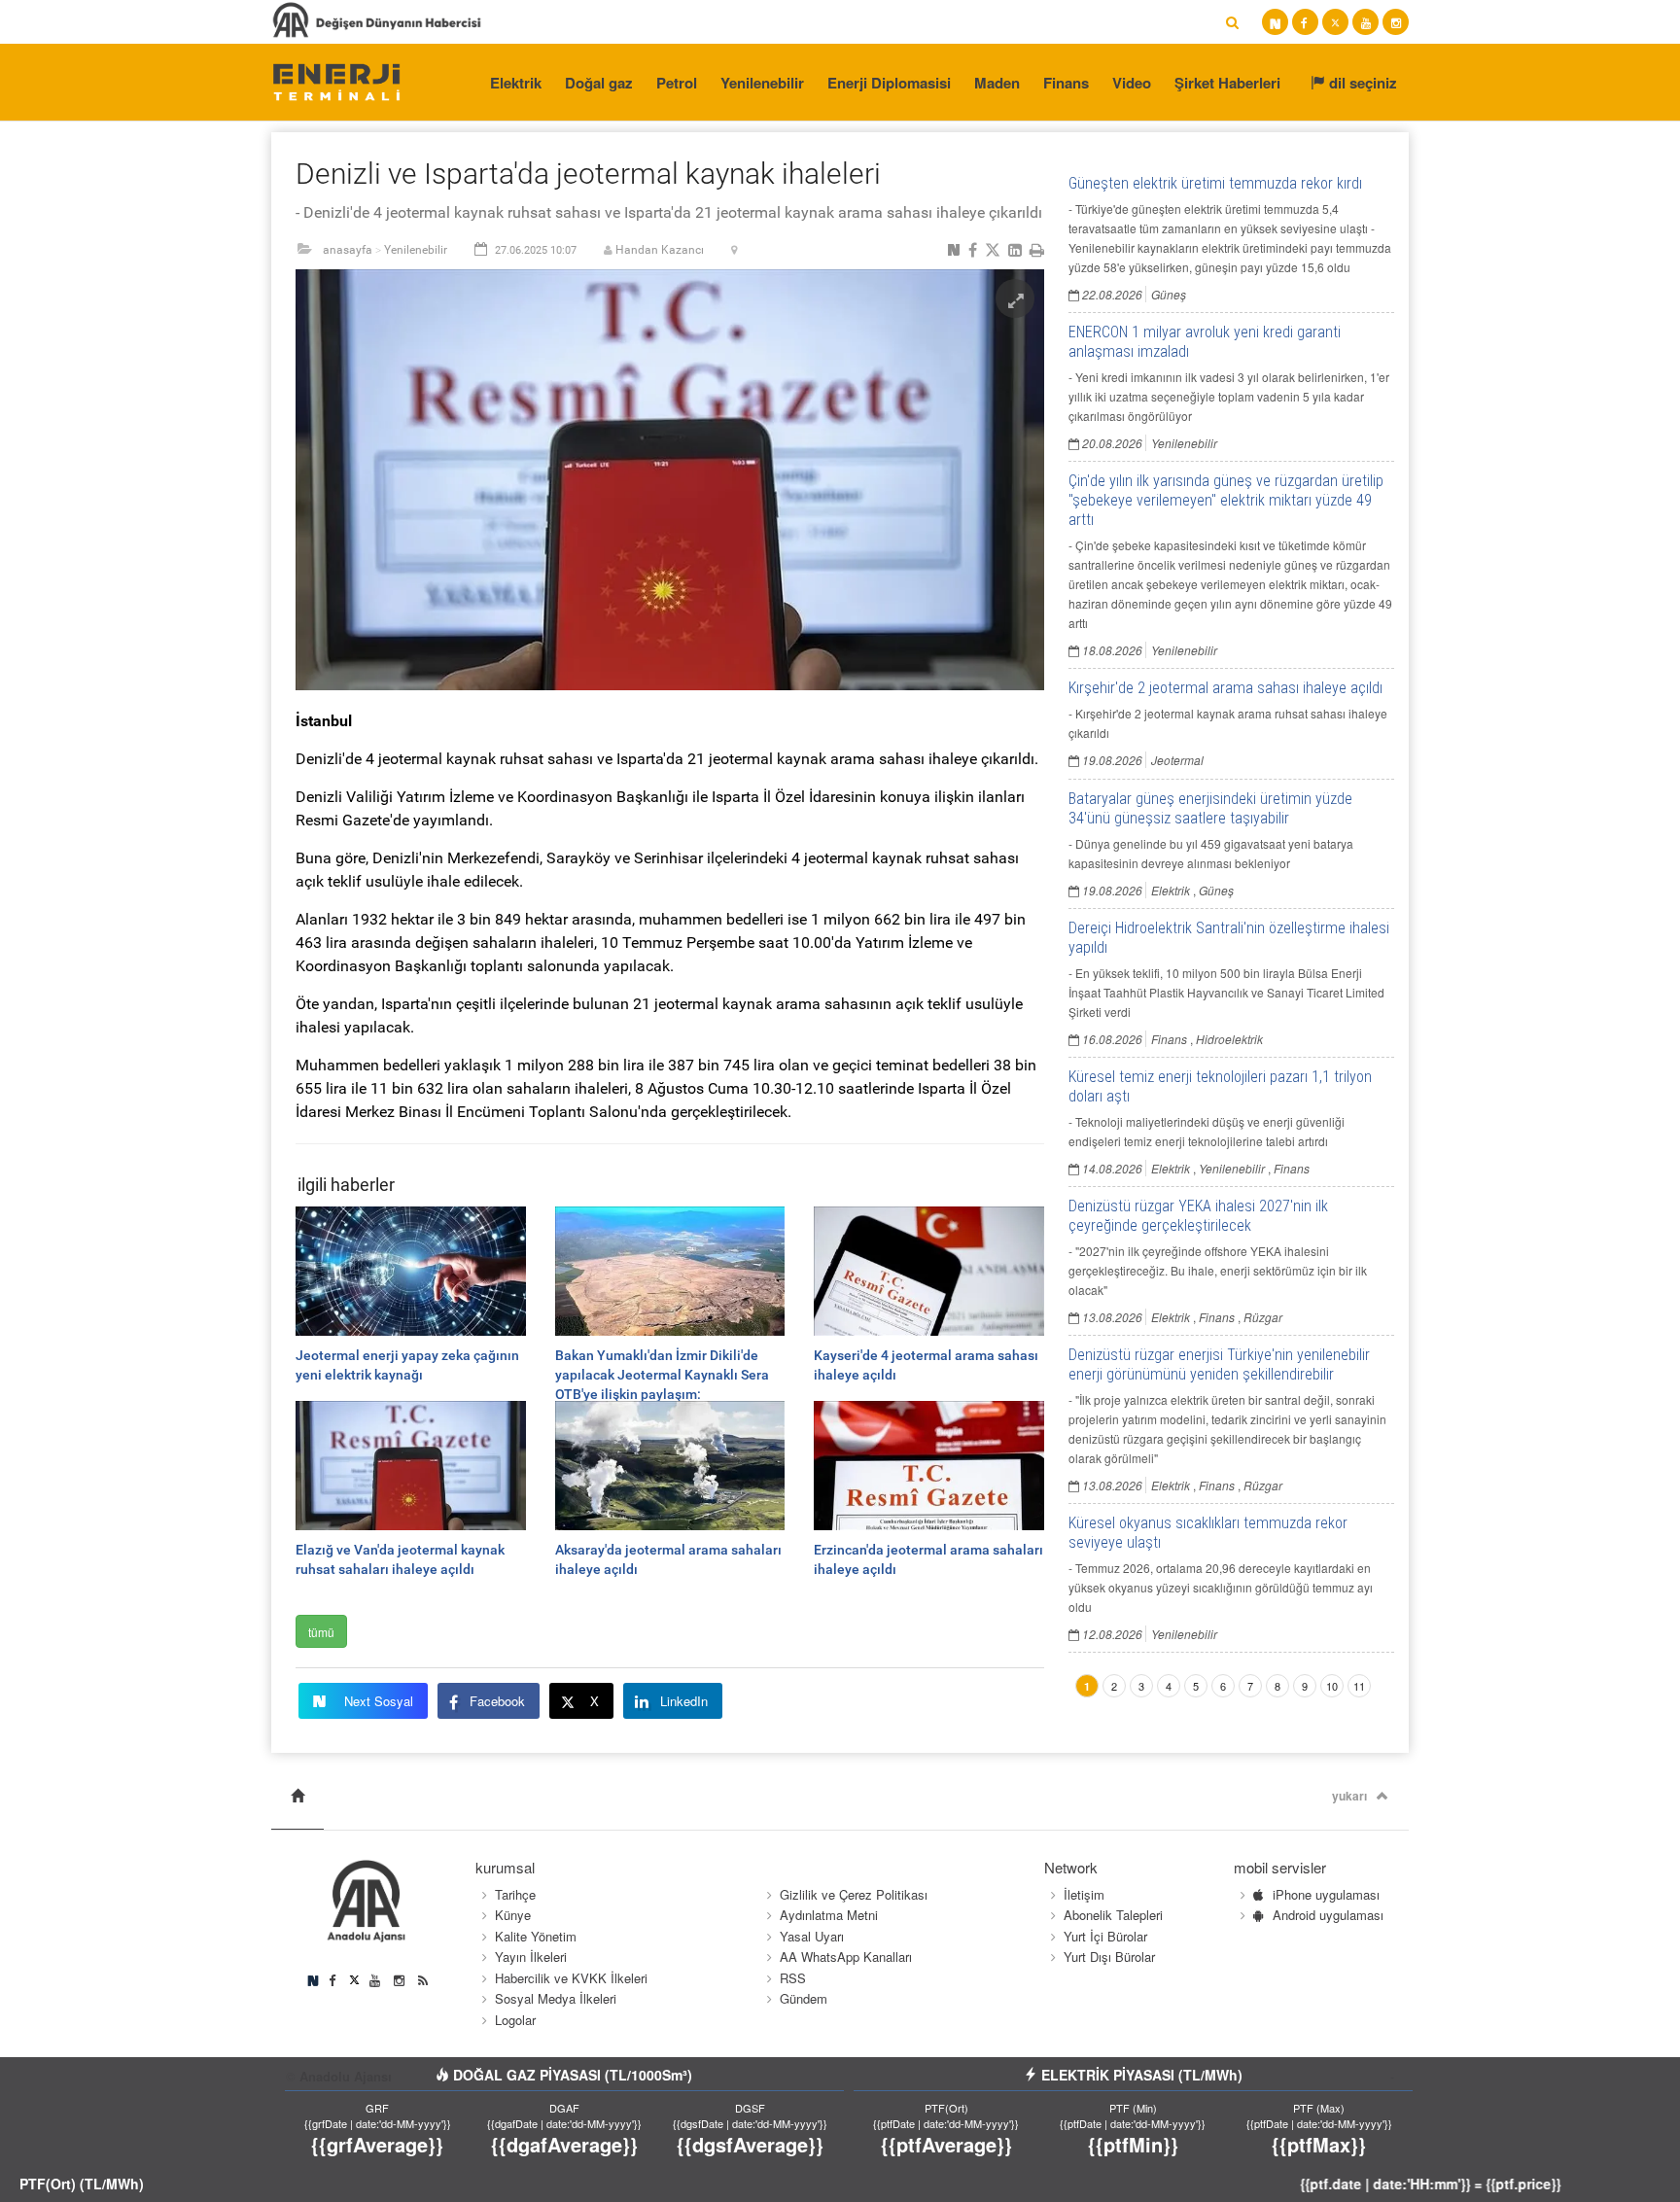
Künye (513, 1915)
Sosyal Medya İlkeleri (556, 1998)
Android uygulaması (1328, 1915)
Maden (997, 83)
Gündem (804, 1998)
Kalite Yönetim (536, 1936)
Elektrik (516, 83)
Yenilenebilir (762, 83)
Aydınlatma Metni (829, 1915)
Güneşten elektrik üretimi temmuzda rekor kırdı (1215, 183)
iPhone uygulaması (1326, 1894)
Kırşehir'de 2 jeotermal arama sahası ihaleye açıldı (1225, 688)
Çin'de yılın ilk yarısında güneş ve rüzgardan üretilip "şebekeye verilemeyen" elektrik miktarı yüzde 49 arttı (1226, 500)
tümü (321, 1632)
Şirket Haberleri (1227, 83)
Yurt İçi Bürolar (1105, 1936)
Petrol (677, 83)
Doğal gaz (599, 83)
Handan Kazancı (660, 250)
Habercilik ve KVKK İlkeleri (571, 1978)
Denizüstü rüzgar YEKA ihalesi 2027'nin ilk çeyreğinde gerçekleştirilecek (1198, 1216)
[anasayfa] (297, 1796)
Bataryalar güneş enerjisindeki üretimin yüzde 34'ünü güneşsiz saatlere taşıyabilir (1210, 808)
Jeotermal (1177, 760)
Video (1132, 83)
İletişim (1084, 1894)
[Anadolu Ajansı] (336, 81)
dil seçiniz (1361, 83)
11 (1359, 1686)
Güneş (1169, 294)
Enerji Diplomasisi (889, 83)
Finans (1066, 83)
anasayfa (348, 250)
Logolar (515, 2020)
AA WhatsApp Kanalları (846, 1957)
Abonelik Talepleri (1113, 1915)
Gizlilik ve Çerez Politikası (854, 1894)
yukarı (1349, 1796)
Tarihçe (515, 1894)
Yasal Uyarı (812, 1936)
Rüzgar (1263, 1317)
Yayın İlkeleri (531, 1957)
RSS (793, 1978)
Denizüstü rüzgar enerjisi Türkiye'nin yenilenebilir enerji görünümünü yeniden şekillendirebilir (1219, 1364)
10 (1332, 1686)
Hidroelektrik (1229, 1039)
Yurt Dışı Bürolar (1109, 1957)
